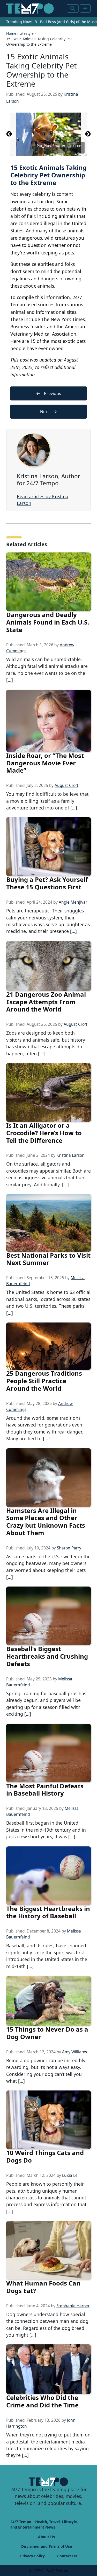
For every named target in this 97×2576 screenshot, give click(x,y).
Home (11, 33)
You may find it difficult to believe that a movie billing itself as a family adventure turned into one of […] (47, 801)
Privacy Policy (32, 2556)
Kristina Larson (70, 1155)
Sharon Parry (69, 1548)
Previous (9, 134)
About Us (46, 2537)
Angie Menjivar (73, 902)
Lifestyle (27, 33)
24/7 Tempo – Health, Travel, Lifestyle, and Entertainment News (44, 2524)
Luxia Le (70, 2175)
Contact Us (67, 2556)
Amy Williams (74, 2052)
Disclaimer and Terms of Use (47, 2546)
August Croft (66, 785)
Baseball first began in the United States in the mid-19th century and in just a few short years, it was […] (46, 1830)
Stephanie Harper (73, 2306)
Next (88, 134)
